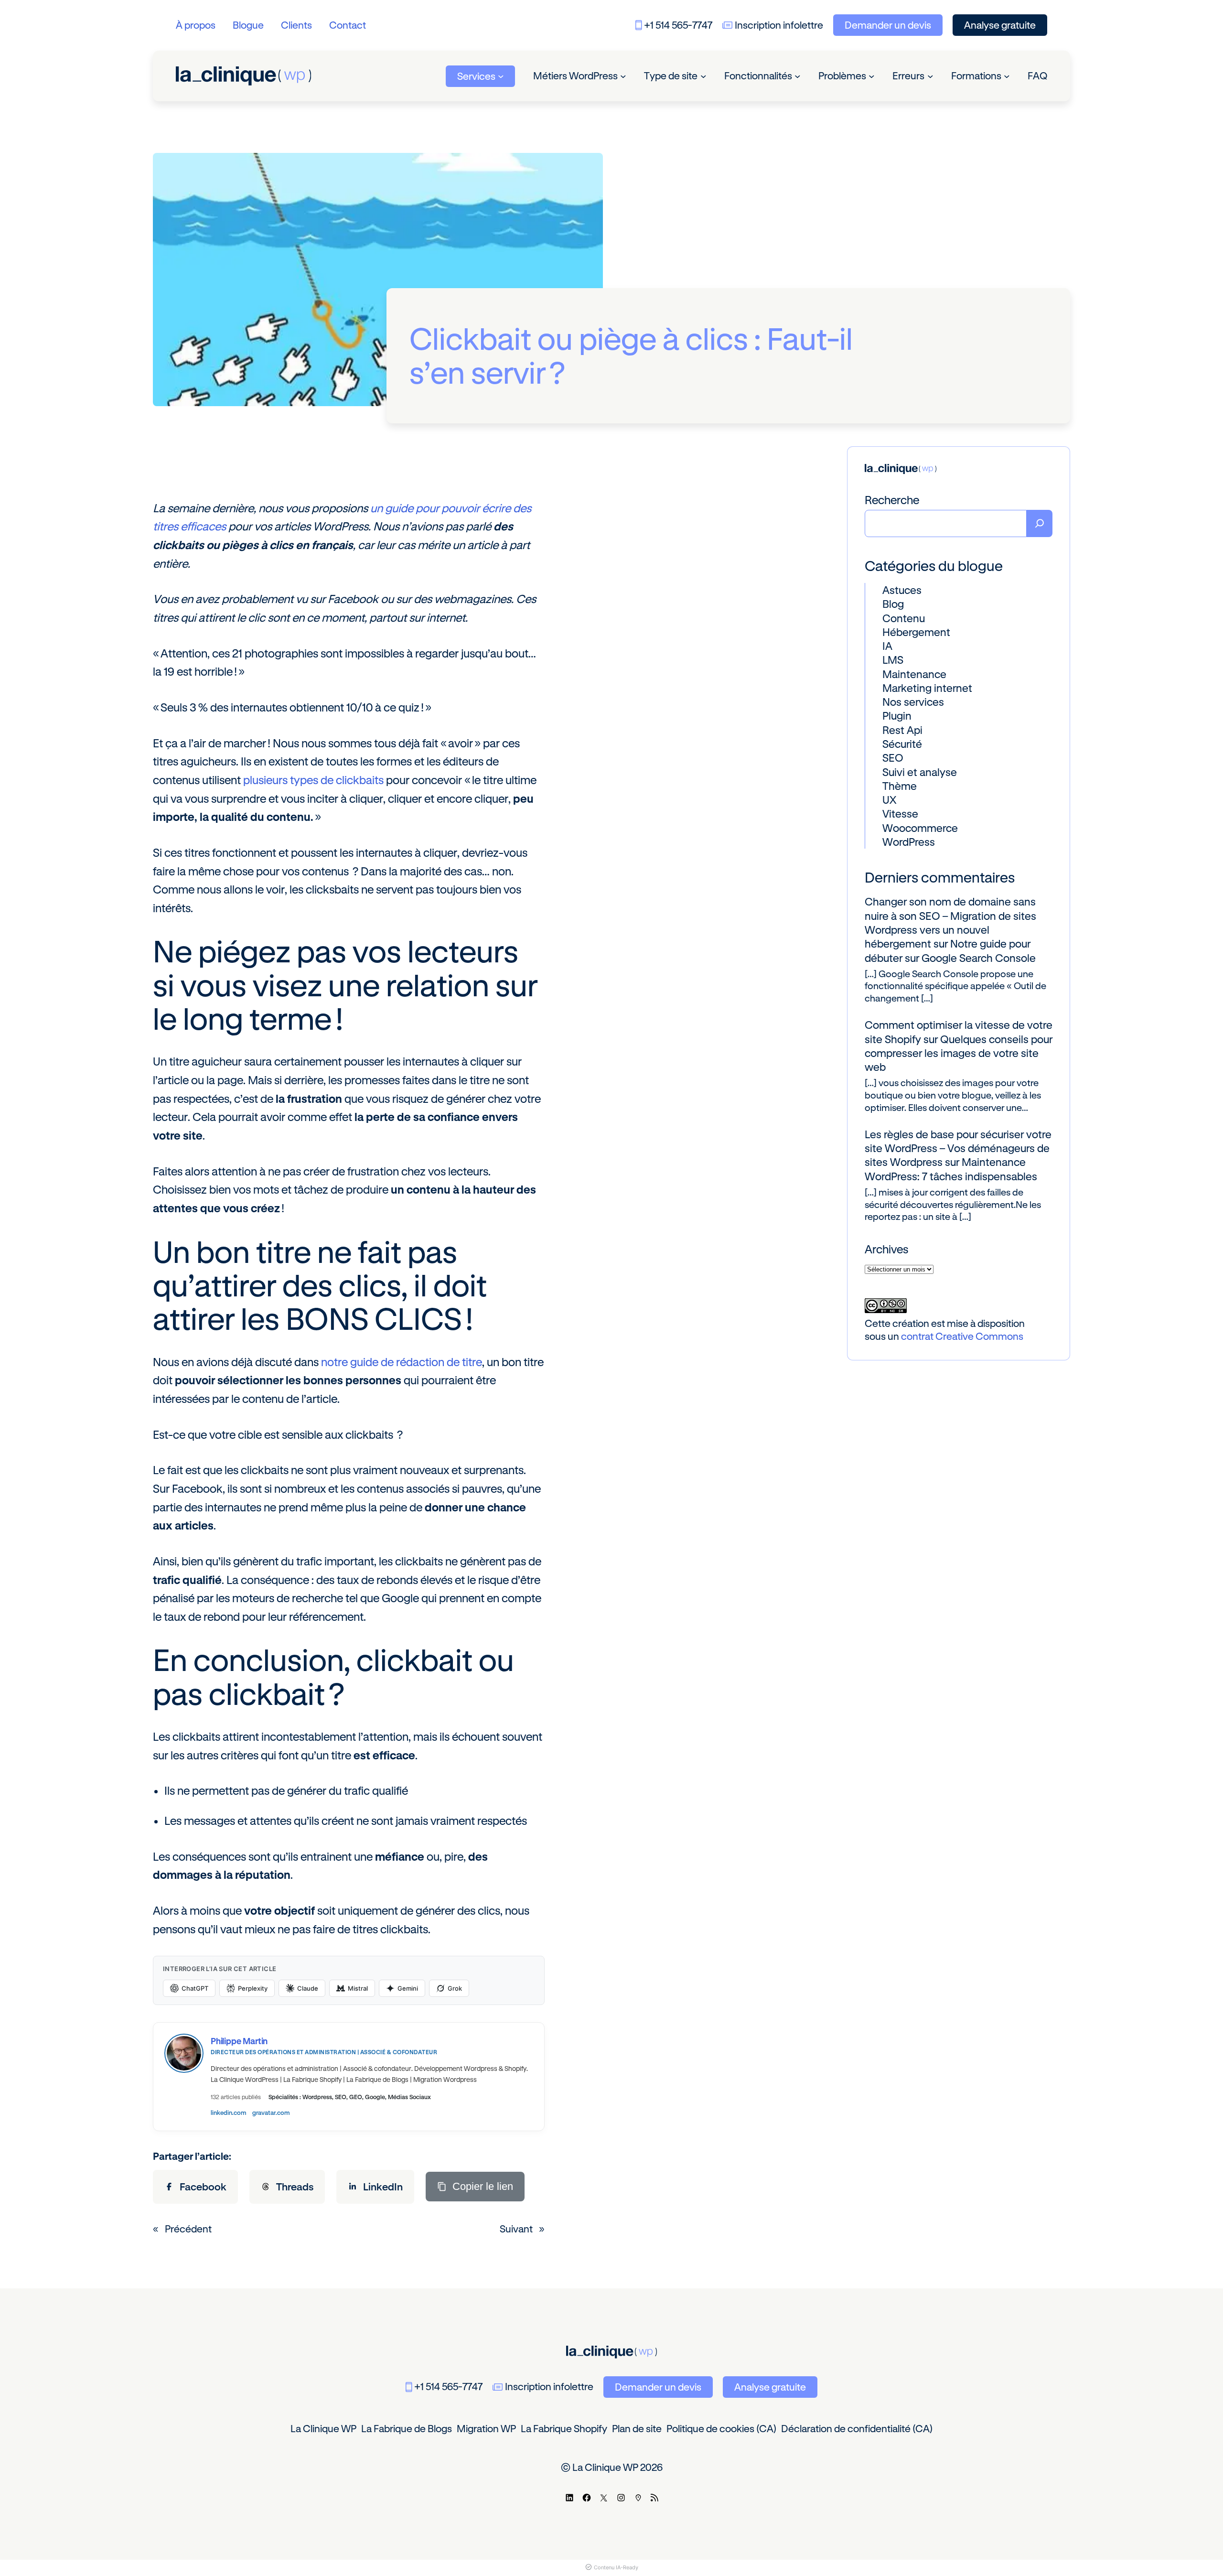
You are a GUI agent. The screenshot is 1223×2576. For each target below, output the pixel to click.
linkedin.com (229, 2113)
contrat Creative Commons (962, 1336)
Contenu (904, 618)
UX (889, 800)
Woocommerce (920, 828)
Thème (900, 786)
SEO (893, 758)
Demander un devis (888, 25)
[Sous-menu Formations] (1007, 76)
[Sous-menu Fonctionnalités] (798, 76)
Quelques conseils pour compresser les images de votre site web (959, 1053)
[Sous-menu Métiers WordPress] (623, 76)
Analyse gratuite (1000, 25)
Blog (893, 604)
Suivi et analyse (920, 772)
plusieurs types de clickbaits (313, 780)
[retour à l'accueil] (243, 76)
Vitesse (900, 814)
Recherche (892, 500)
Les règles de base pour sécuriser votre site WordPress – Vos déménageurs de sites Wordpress (958, 1148)
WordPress (909, 842)
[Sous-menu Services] (501, 76)
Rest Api (902, 730)
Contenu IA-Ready (616, 2567)
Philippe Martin (239, 2041)
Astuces (902, 590)
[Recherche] (1040, 523)
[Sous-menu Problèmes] (872, 76)
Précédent (188, 2229)
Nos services (913, 702)
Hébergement (916, 632)
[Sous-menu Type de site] (703, 76)
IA (887, 646)
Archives (886, 1249)
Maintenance (914, 674)
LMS (893, 660)
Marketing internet (927, 688)
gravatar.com (271, 2113)
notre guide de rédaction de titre (402, 1362)
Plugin (897, 716)
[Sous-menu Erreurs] (930, 76)
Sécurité (902, 744)
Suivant (516, 2229)
